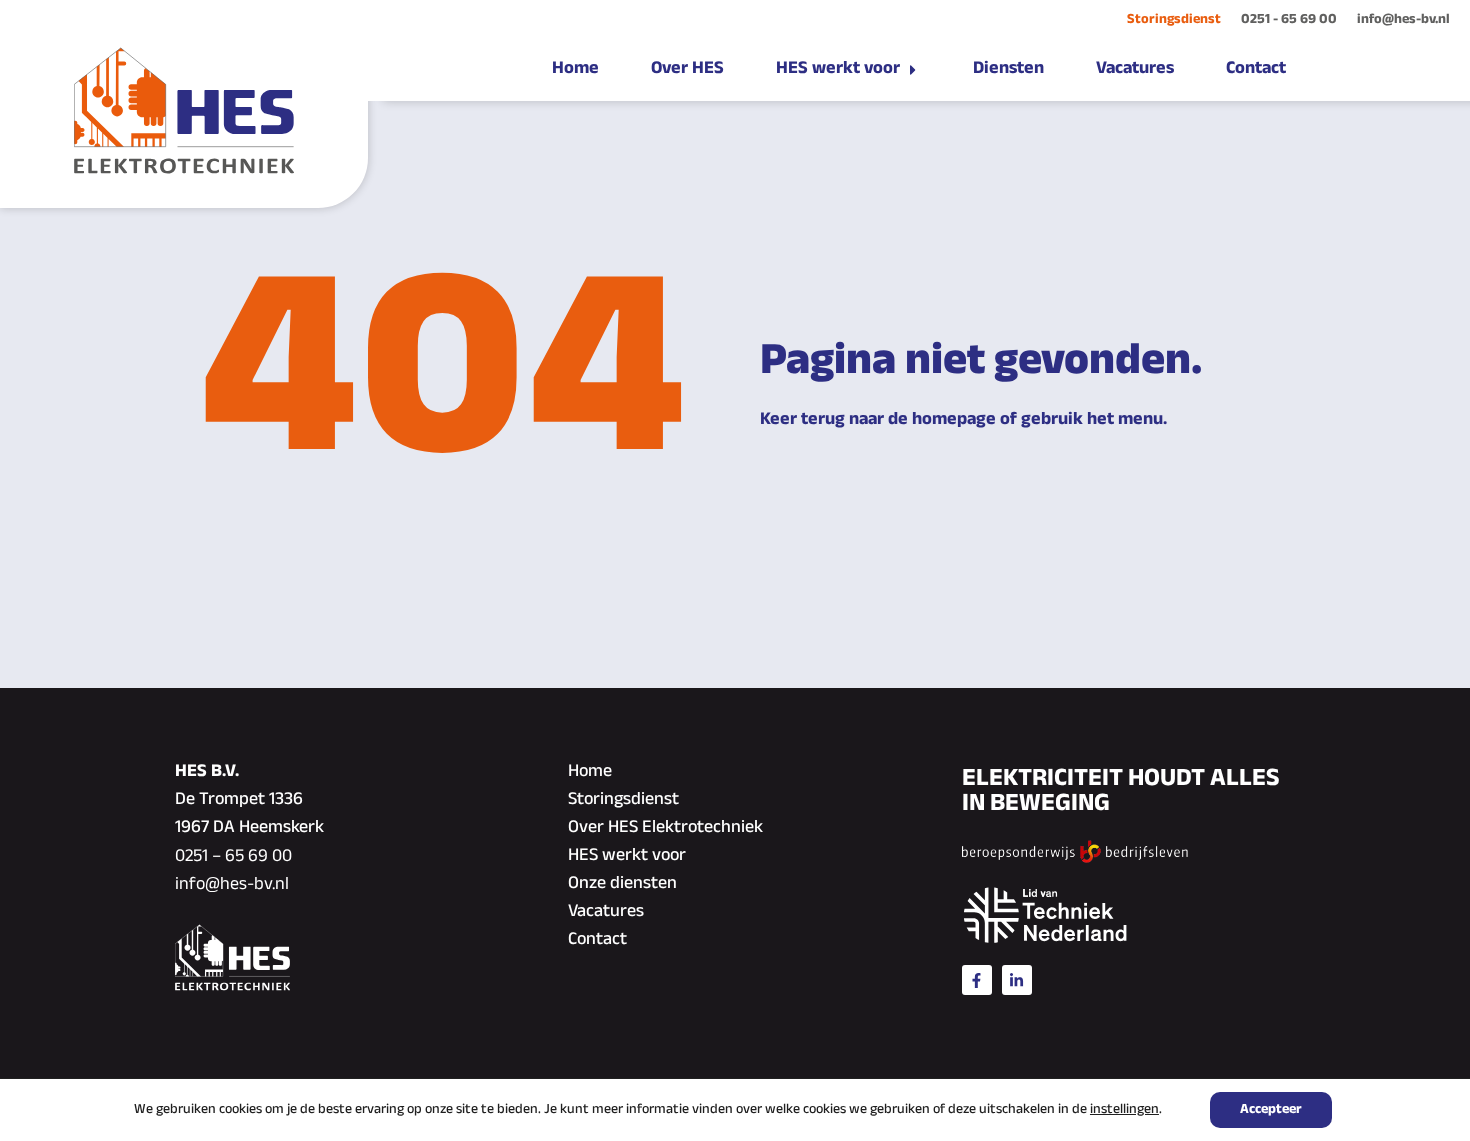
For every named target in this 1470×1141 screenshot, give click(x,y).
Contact (597, 940)
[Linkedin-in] (1017, 980)
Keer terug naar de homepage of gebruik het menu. (963, 420)
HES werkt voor (627, 856)
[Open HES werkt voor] (913, 70)
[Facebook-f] (977, 980)
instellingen (1124, 1110)
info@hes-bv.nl (1403, 19)
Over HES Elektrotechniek (665, 828)
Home (590, 772)
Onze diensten (622, 884)
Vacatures (606, 912)
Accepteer (1271, 1109)
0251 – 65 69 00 (233, 857)
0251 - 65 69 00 (1289, 19)
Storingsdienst (1174, 19)
